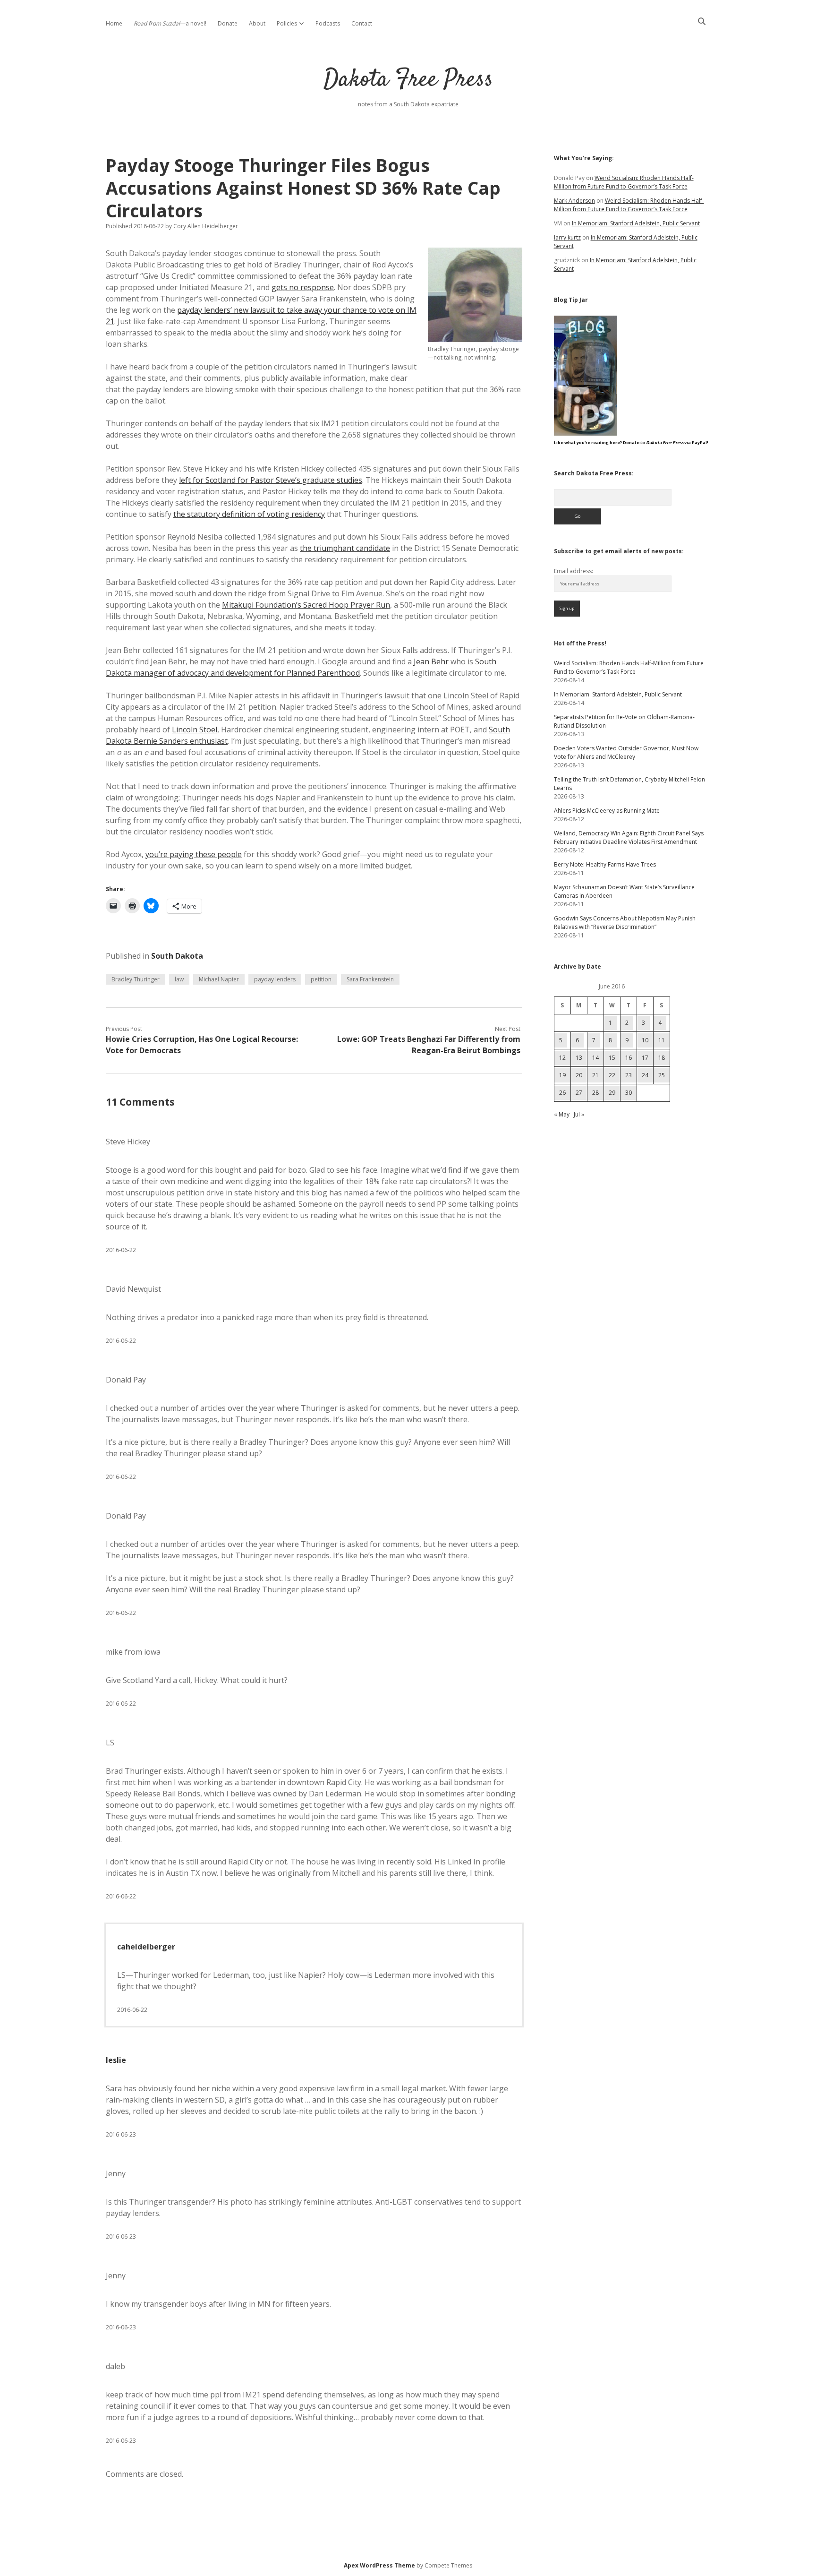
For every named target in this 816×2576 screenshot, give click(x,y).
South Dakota (177, 956)
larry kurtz (567, 237)
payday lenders (275, 979)
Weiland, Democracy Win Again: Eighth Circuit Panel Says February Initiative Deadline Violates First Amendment (629, 837)
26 (562, 1093)
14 (595, 1058)
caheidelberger (146, 1947)
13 (579, 1058)
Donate (228, 23)
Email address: (574, 571)
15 (612, 1058)
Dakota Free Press (408, 80)
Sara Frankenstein (370, 979)
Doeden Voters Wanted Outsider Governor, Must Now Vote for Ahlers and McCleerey (626, 752)
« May (562, 1114)
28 (595, 1093)
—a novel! (170, 23)
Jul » (579, 1114)
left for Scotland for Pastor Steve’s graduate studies (271, 480)
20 (579, 1075)
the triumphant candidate (345, 548)
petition (321, 979)
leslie (116, 2060)
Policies (287, 23)
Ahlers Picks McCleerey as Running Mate (607, 811)
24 (645, 1075)
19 (562, 1075)
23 (629, 1075)
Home (114, 23)
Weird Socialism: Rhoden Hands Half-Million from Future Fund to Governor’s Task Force (624, 182)
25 (662, 1075)
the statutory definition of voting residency (249, 514)
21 (595, 1075)
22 (612, 1075)
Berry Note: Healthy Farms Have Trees (605, 864)
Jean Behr (431, 661)
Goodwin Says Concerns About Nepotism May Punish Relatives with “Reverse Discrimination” (625, 923)
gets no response (303, 287)
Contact (362, 23)
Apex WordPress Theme (379, 2565)
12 (562, 1058)
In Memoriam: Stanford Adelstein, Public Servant (636, 223)
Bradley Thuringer (136, 979)
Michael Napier (219, 979)
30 (629, 1093)
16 (629, 1058)
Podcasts (328, 23)
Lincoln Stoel (195, 730)
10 (645, 1040)
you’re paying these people (194, 854)
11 (662, 1040)
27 (579, 1093)
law (179, 979)
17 (645, 1058)
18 (662, 1058)
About (257, 23)
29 (612, 1093)
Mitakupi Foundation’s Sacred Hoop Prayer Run (306, 605)
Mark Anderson (574, 201)
